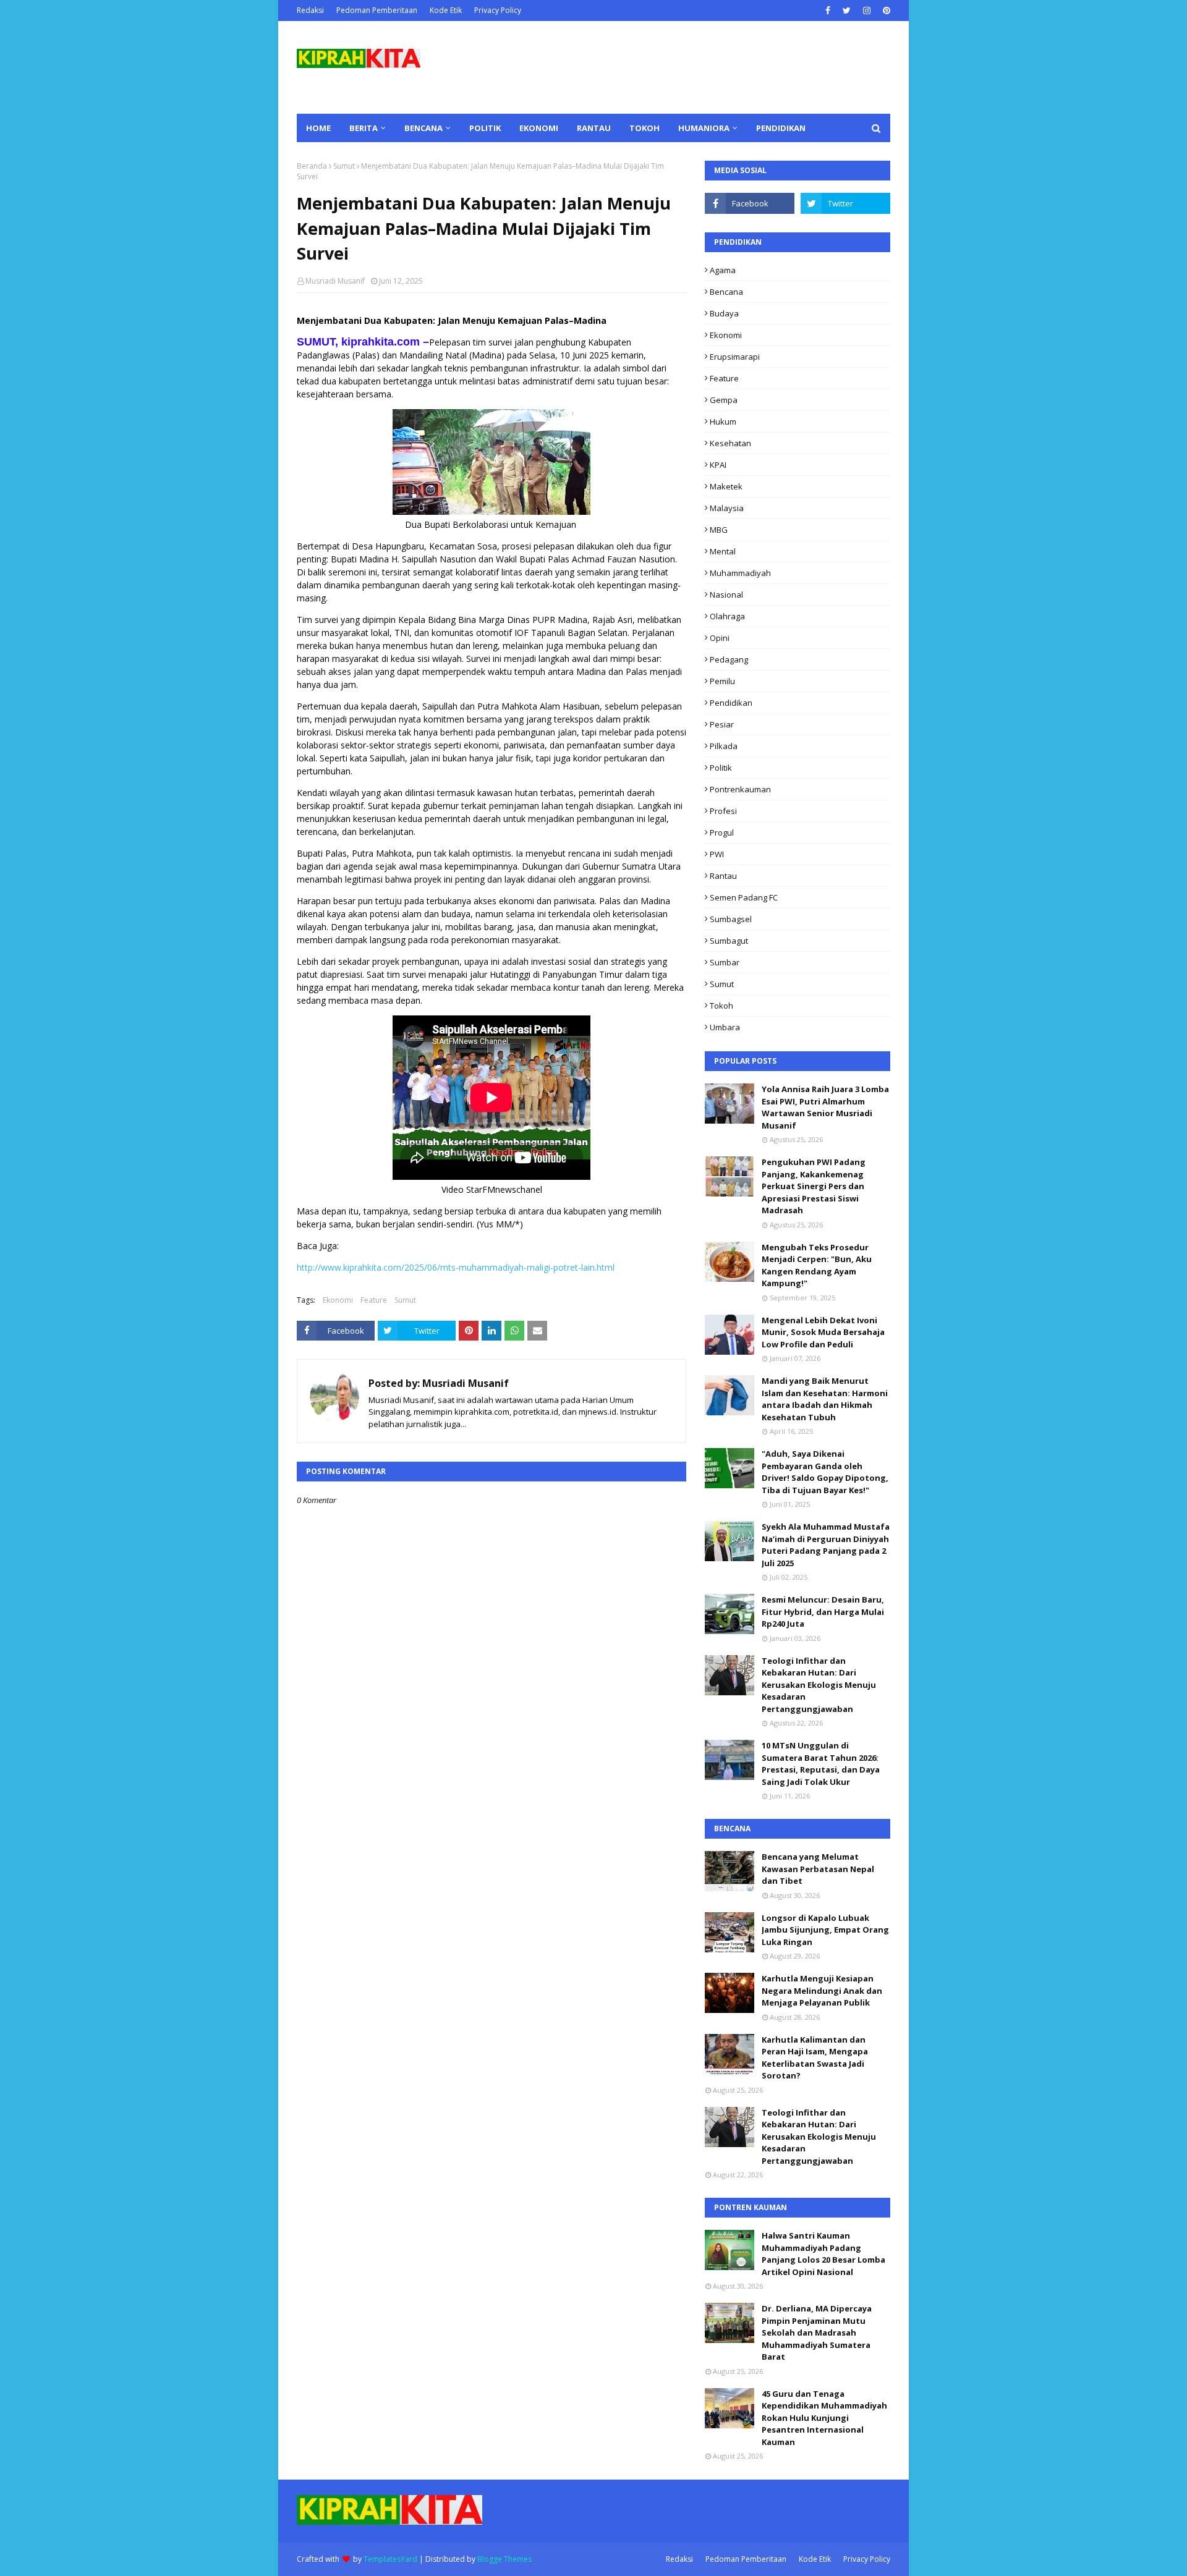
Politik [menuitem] (485, 128)
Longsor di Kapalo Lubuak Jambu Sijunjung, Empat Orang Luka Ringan (825, 1930)
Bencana (726, 292)
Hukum (723, 422)
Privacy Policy (498, 10)
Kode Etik (446, 10)
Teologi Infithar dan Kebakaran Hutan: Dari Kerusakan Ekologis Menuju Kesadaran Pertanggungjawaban (819, 1685)
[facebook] (828, 11)
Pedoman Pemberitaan (377, 10)
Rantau (723, 876)
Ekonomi (338, 1300)
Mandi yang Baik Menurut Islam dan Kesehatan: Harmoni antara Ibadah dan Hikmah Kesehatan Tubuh (825, 1399)
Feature (374, 1300)
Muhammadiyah (740, 573)
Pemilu (722, 681)
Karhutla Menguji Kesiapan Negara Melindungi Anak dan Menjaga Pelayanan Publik (822, 1990)
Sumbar (725, 962)
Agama (723, 270)
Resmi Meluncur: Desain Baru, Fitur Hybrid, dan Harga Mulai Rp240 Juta (823, 1612)
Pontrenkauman (740, 789)
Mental (723, 551)
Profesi (723, 811)
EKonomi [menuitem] (539, 128)
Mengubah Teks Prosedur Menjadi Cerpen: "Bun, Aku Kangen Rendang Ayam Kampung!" (817, 1265)
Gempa (724, 400)
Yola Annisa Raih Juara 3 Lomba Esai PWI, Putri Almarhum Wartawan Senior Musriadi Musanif (825, 1107)
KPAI (718, 465)
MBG (719, 530)
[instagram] (867, 11)
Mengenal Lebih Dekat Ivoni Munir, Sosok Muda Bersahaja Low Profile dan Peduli (823, 1332)
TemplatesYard (390, 2559)
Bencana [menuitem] (423, 128)
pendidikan (731, 703)
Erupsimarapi (735, 357)
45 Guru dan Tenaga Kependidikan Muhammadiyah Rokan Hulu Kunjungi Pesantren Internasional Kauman (824, 2418)
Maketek (726, 486)
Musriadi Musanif (335, 281)
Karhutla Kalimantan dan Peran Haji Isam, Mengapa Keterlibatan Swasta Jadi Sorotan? (815, 2058)
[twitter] (847, 11)
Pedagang (729, 659)
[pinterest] (885, 11)
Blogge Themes (504, 2559)
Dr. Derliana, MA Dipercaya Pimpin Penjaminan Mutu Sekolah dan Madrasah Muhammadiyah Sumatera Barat (817, 2332)
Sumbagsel (731, 919)
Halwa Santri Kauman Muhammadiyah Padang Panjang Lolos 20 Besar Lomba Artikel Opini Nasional (823, 2254)
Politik (721, 768)
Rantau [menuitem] (594, 128)
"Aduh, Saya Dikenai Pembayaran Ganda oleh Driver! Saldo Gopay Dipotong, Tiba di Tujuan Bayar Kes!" (825, 1472)
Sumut (344, 166)
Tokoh (721, 1006)
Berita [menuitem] (364, 128)
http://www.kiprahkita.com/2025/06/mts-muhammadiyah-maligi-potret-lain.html (456, 1267)
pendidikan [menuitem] (781, 128)
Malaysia (727, 508)
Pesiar (722, 724)
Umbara (725, 1027)
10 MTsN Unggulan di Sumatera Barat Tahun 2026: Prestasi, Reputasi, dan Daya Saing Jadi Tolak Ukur (821, 1764)
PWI (717, 854)
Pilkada (724, 746)
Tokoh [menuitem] (645, 128)
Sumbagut (729, 941)
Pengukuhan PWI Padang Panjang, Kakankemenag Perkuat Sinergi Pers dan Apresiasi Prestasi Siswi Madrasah (814, 1186)
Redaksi (310, 10)
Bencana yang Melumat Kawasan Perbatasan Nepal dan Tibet (818, 1869)
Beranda (312, 166)
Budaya (724, 313)
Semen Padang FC (744, 897)
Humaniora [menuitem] (704, 128)
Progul (722, 833)
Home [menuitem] (318, 128)
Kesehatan (730, 443)
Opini (720, 638)
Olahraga (727, 616)
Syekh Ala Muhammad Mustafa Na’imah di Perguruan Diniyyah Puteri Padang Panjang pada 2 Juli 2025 (826, 1545)
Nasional (726, 595)
